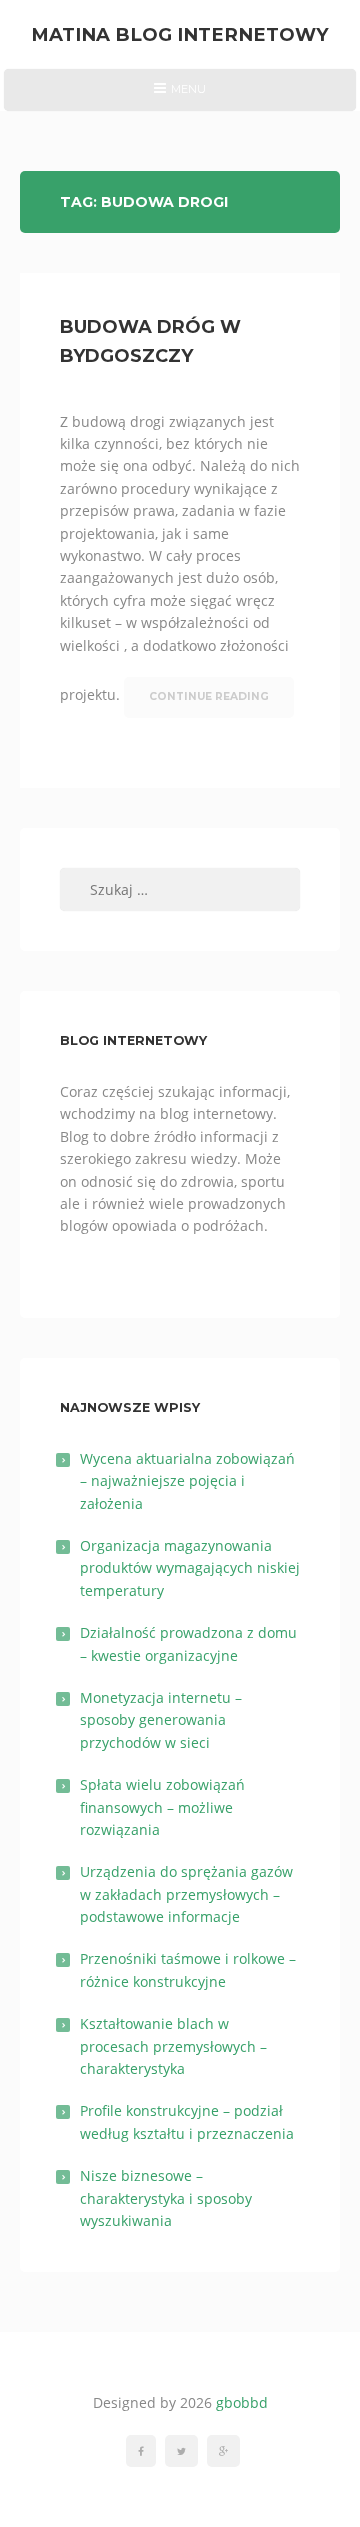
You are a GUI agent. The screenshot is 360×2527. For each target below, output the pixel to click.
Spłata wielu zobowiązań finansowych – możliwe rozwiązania (162, 1807)
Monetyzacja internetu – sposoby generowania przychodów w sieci (161, 1720)
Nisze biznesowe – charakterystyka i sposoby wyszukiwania (166, 2198)
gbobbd (242, 2402)
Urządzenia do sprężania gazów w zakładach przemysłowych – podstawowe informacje (186, 1894)
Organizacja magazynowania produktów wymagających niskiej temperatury (190, 1568)
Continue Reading (209, 696)
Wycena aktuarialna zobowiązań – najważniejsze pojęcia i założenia (187, 1481)
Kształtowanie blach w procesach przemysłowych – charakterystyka (173, 2046)
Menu (179, 96)
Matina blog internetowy (180, 34)
